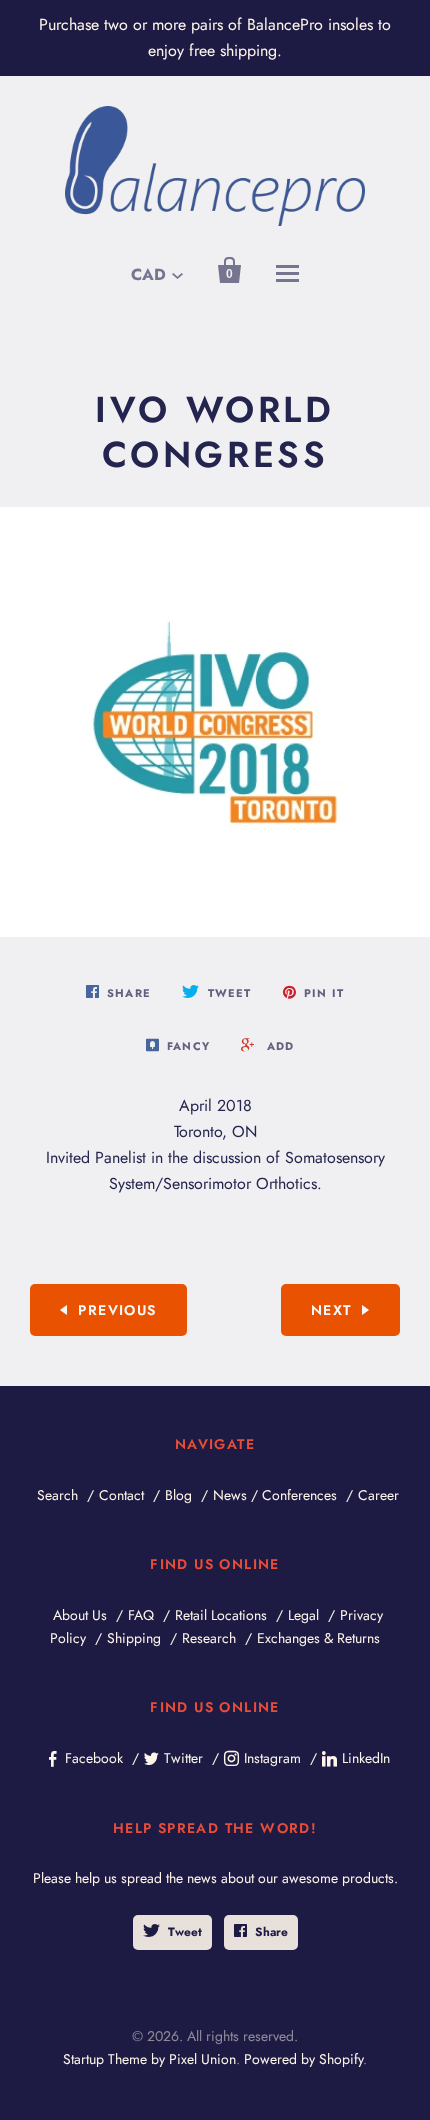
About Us (80, 1615)
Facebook (94, 1758)
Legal (303, 1615)
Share (271, 1932)
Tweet (185, 1932)
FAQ (141, 1615)
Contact (121, 1495)
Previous (117, 1310)
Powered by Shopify (303, 2059)
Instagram (272, 1758)
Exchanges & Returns (318, 1638)
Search (57, 1495)
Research (209, 1638)
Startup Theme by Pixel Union (149, 2059)
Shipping (134, 1638)
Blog (178, 1495)
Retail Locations (221, 1615)
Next (331, 1310)
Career (378, 1495)
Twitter (183, 1758)
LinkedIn (366, 1758)
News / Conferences (275, 1495)
